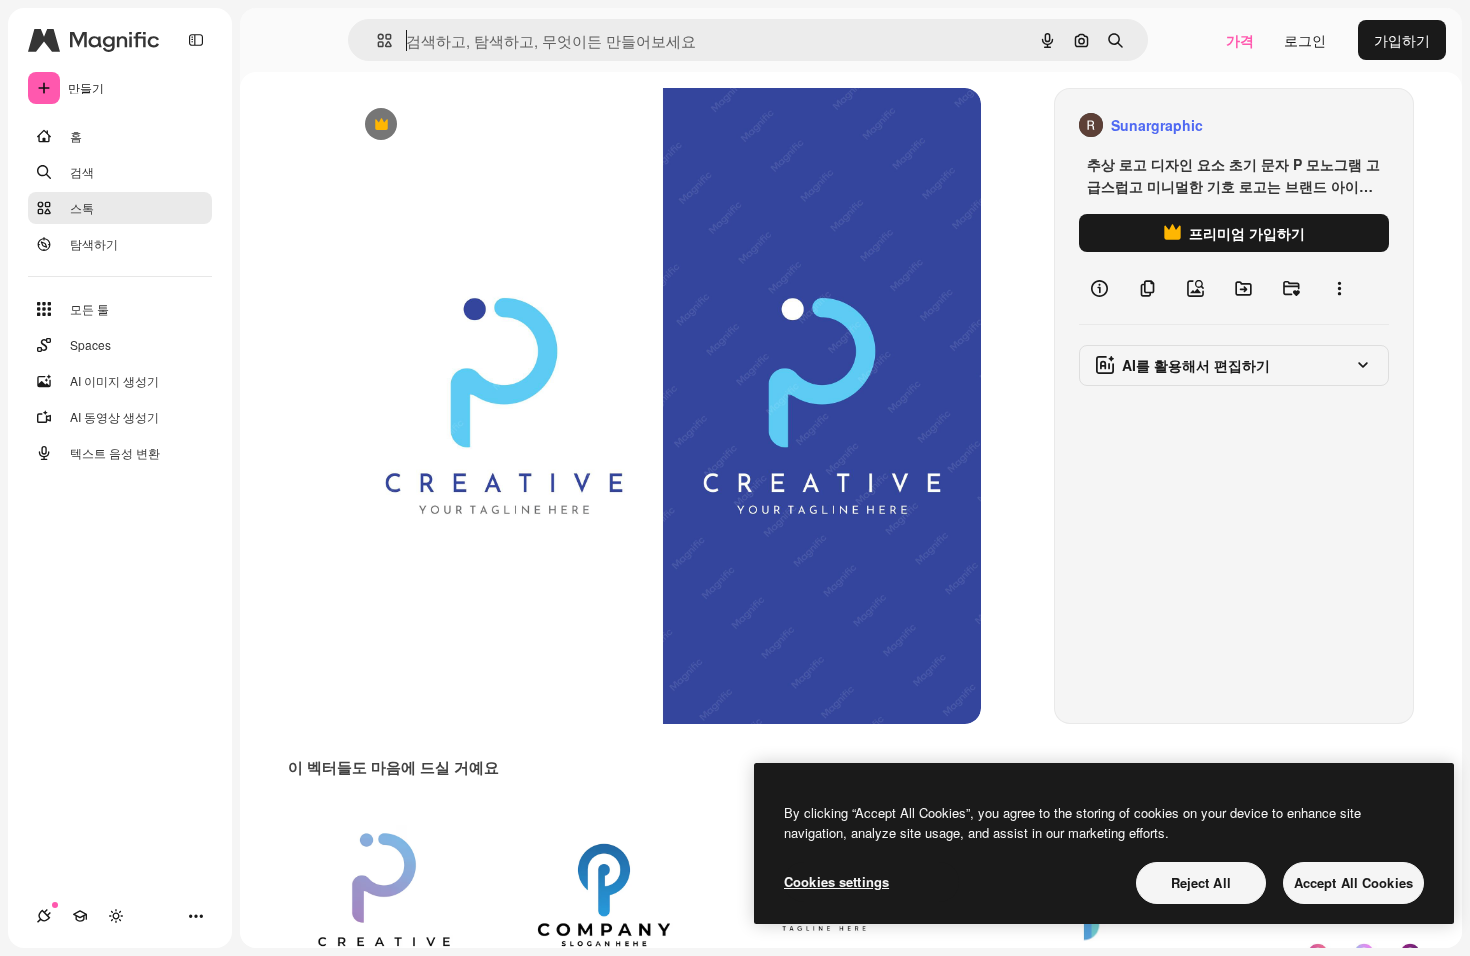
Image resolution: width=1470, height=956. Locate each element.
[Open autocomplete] (376, 40)
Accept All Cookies (1353, 882)
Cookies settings (836, 881)
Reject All (1201, 882)
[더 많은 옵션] (1339, 288)
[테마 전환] (116, 916)
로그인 (1305, 40)
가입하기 (1402, 40)
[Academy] (80, 916)
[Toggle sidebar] (196, 40)
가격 (1240, 40)
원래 (460, 125)
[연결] (44, 916)
